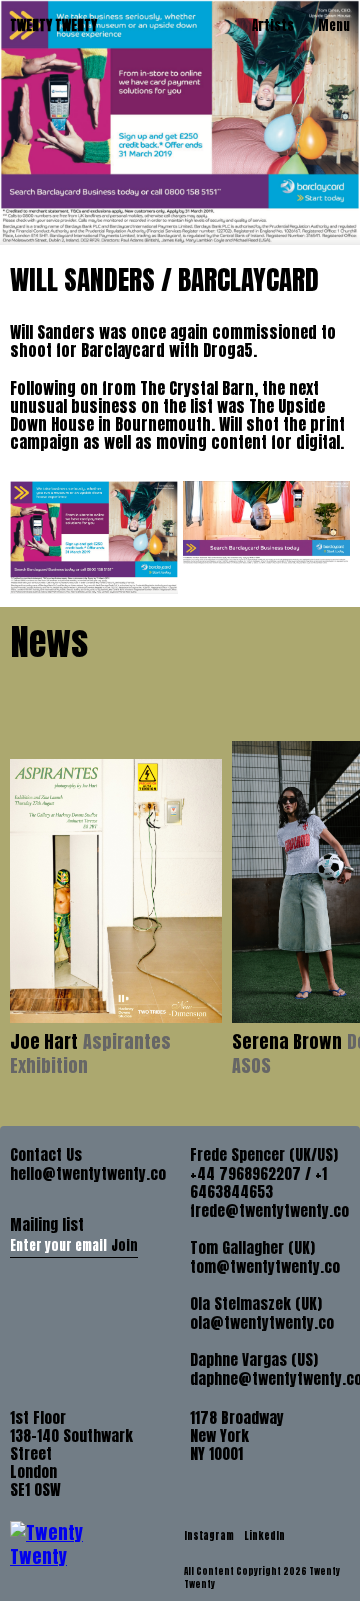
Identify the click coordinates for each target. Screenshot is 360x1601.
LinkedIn (264, 1535)
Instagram (210, 1535)
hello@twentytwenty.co (88, 1174)
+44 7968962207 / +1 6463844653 (258, 1183)
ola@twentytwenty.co (262, 1323)
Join (124, 1245)
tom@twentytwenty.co (265, 1267)
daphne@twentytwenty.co (270, 1379)
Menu (334, 25)
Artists (273, 25)
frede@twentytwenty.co (269, 1211)
